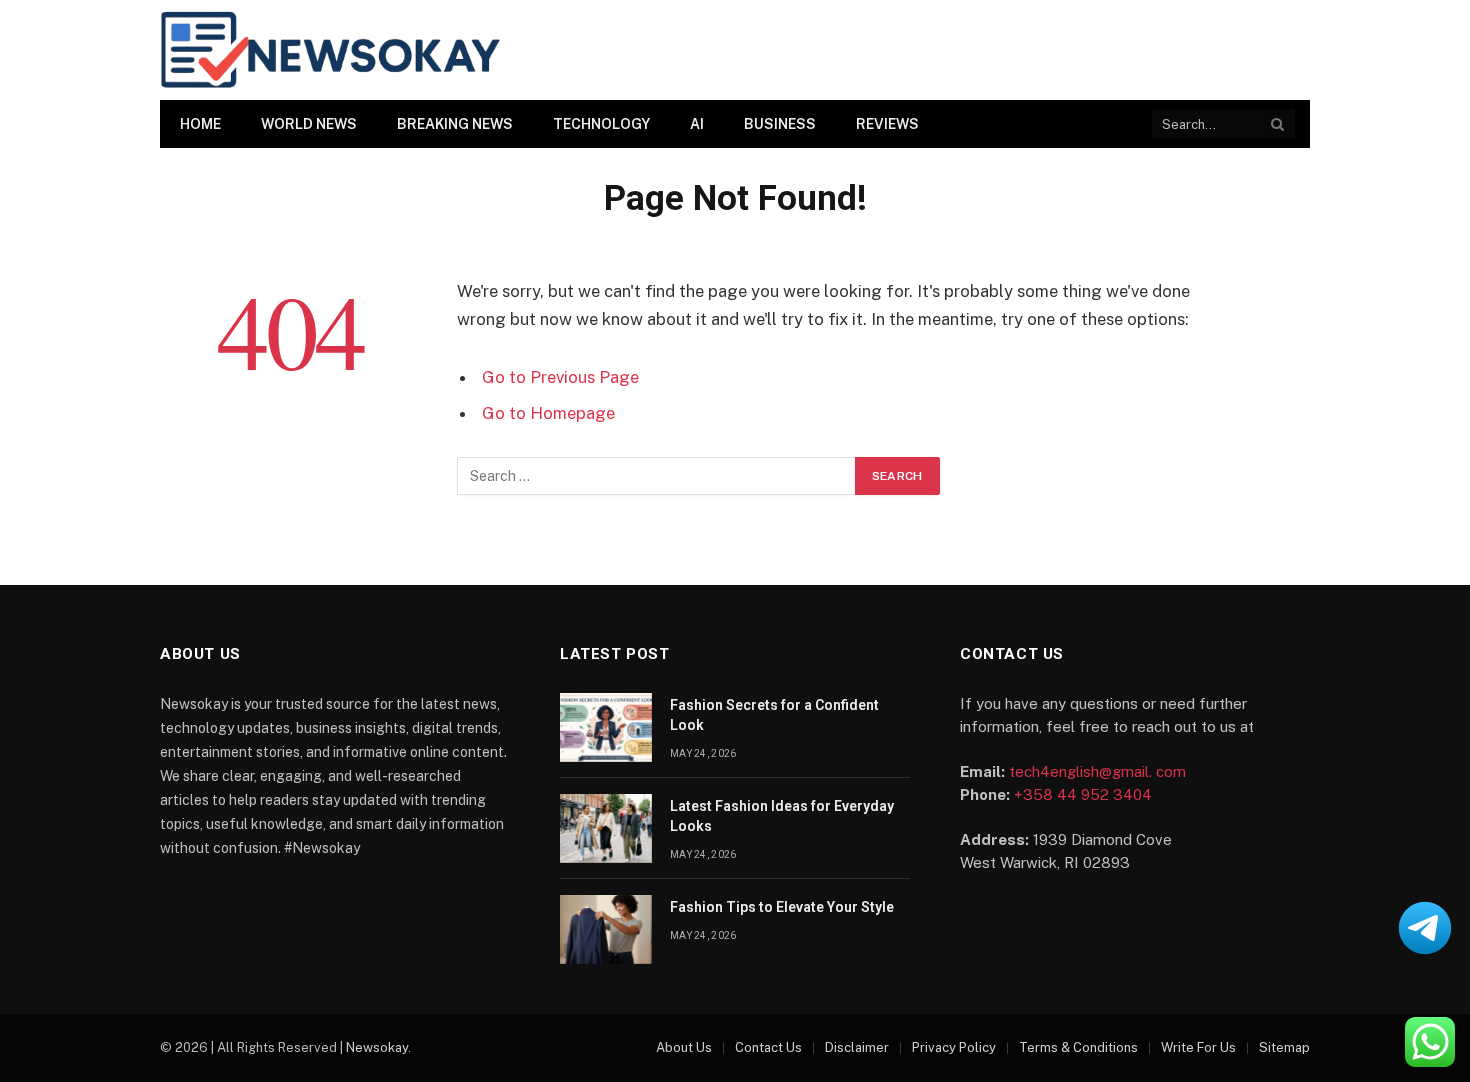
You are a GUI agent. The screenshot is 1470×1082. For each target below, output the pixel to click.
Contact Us (768, 1047)
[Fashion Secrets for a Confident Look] (606, 727)
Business (780, 124)
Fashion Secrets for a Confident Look (774, 715)
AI (697, 124)
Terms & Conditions (1078, 1047)
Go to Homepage (548, 413)
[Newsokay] (330, 50)
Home (200, 124)
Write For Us (1198, 1047)
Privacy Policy (954, 1047)
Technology (601, 124)
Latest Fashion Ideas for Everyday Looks (782, 816)
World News (309, 124)
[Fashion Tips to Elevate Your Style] (606, 929)
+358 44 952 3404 (1083, 794)
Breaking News (455, 124)
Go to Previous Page (560, 377)
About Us (684, 1047)
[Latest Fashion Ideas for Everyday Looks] (606, 828)
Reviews (887, 124)
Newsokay (377, 1047)
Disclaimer (857, 1047)
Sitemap (1284, 1047)
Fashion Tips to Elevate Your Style (782, 907)
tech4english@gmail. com (1097, 771)
